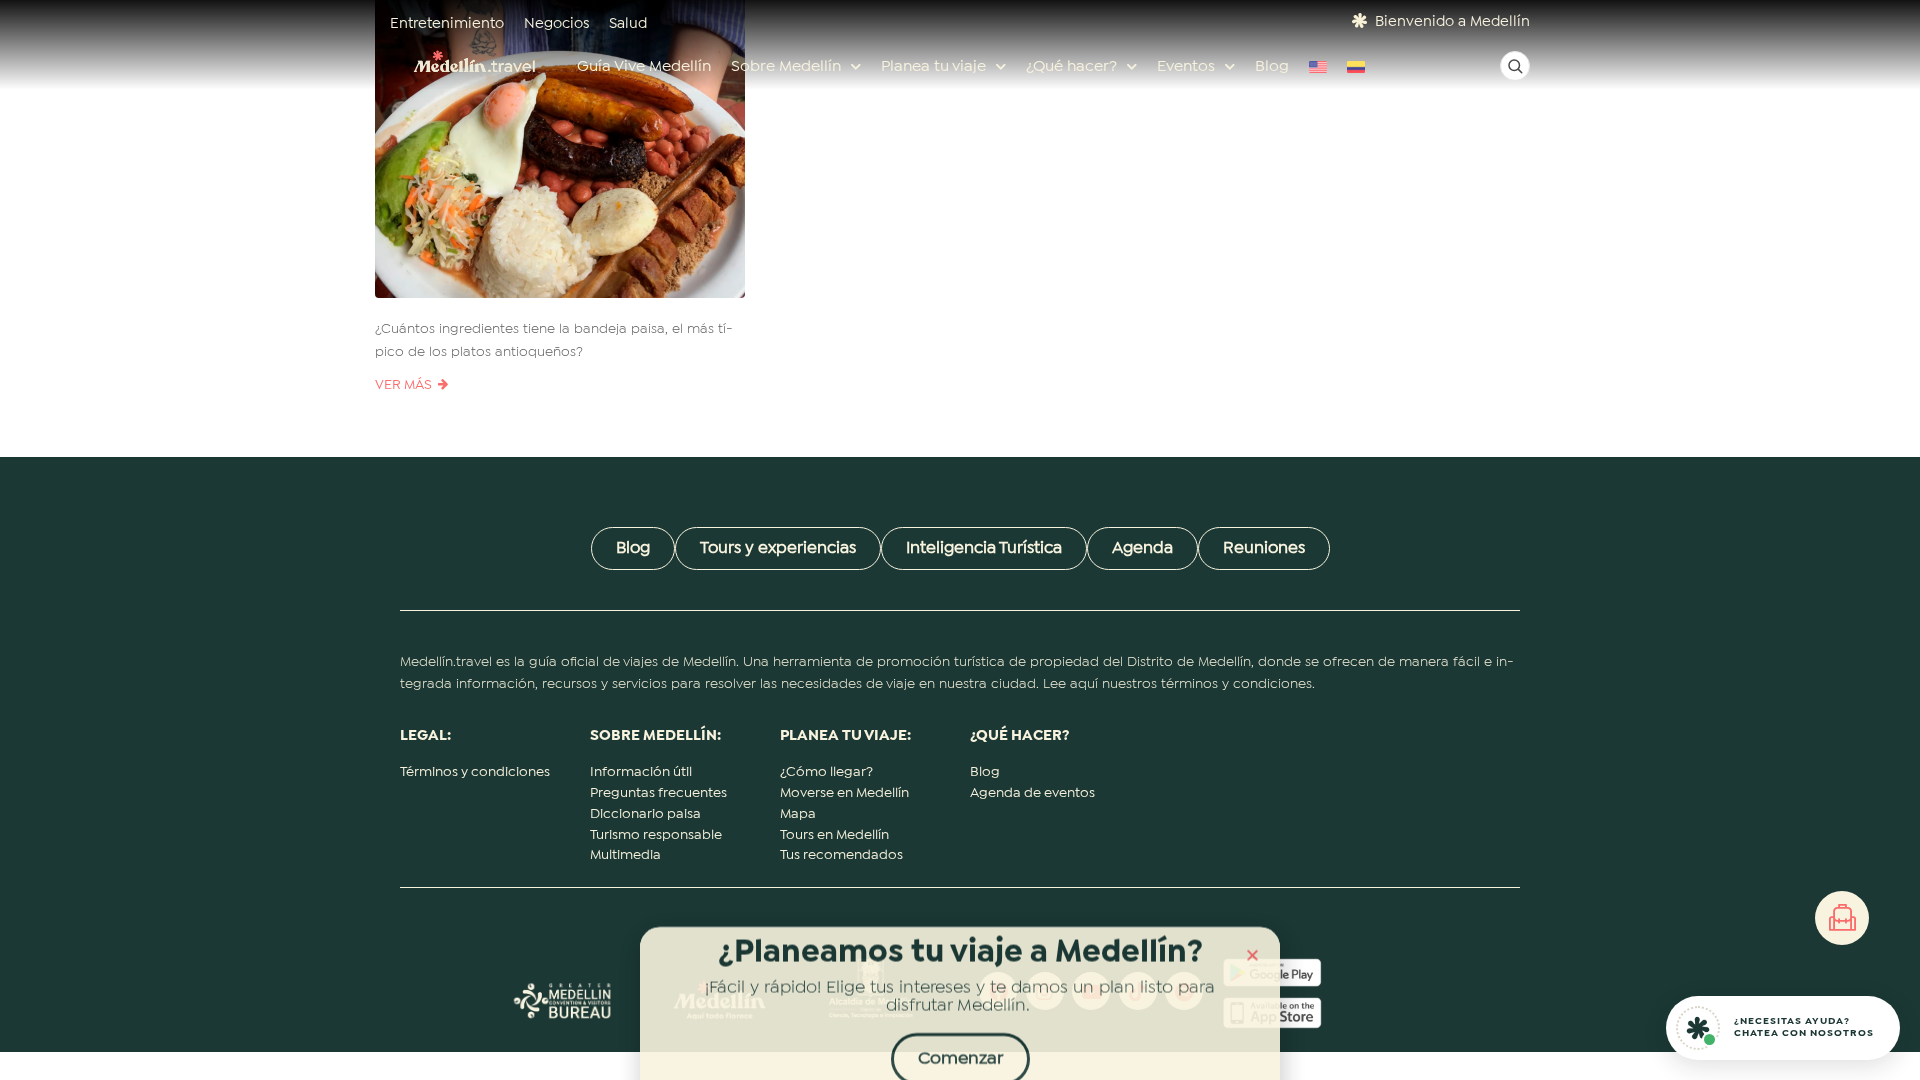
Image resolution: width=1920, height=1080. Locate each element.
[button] (1252, 939)
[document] (960, 540)
